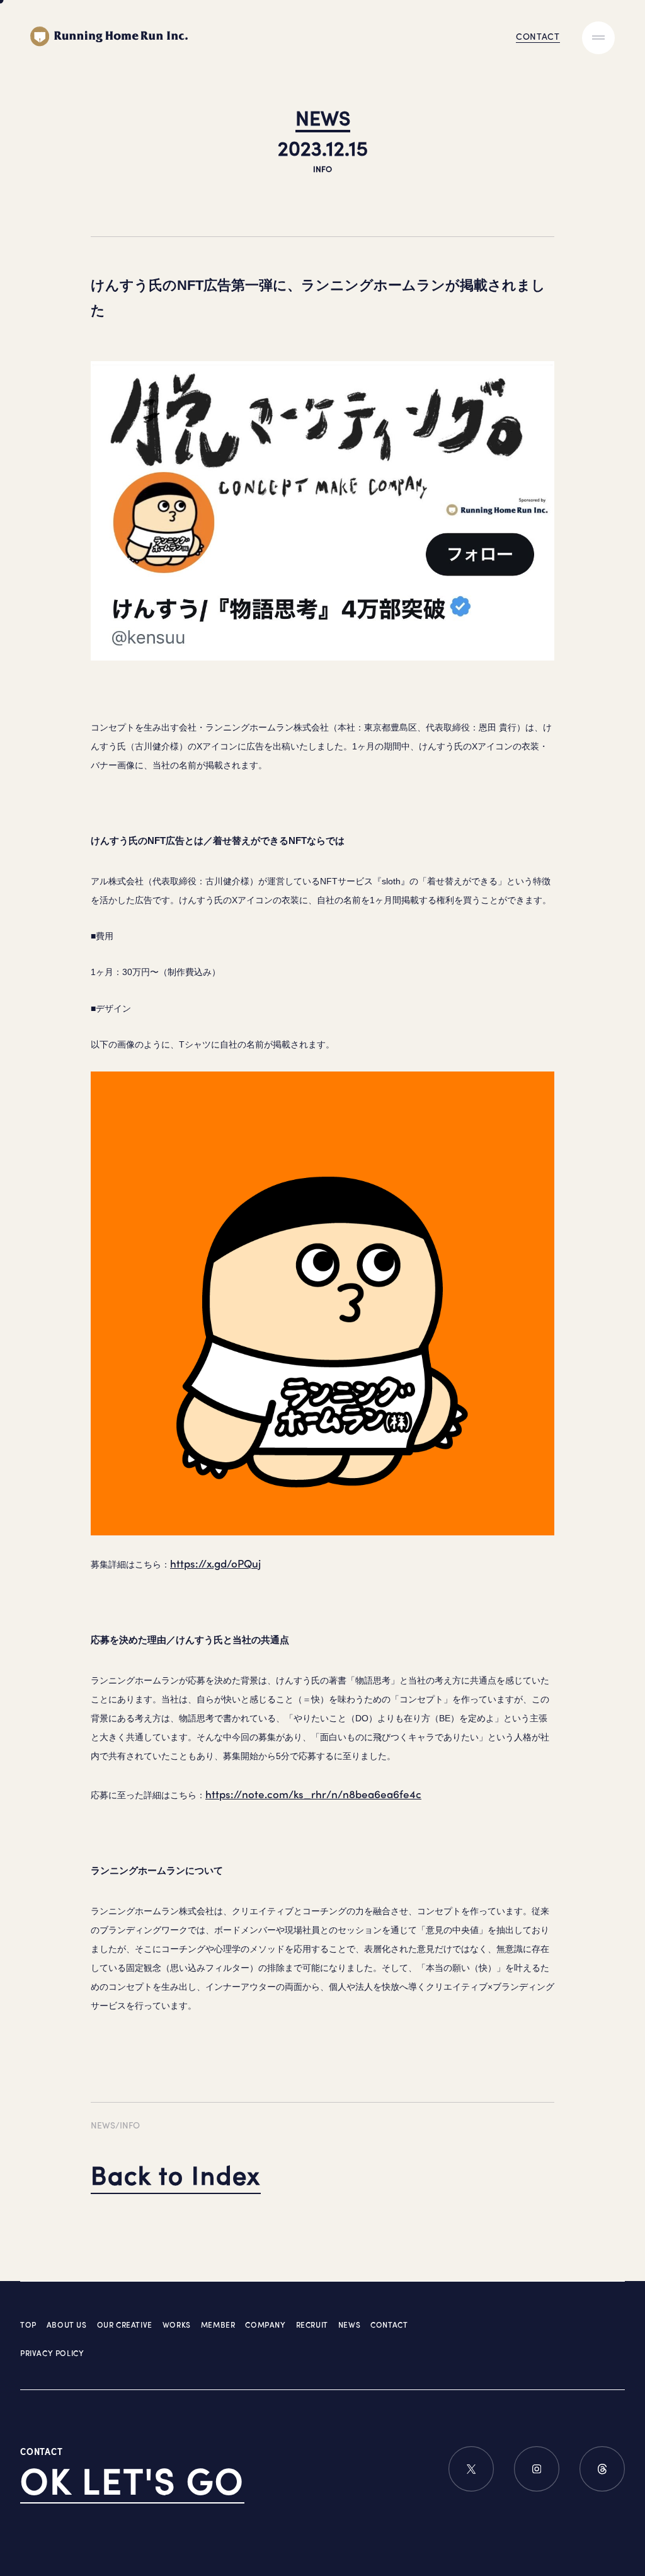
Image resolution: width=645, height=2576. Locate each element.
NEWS (349, 2325)
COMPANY (265, 2325)
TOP (28, 2325)
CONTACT (389, 2325)
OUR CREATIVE (125, 2325)
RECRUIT (312, 2325)
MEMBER (218, 2325)
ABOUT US (67, 2325)
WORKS (177, 2325)
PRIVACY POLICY (52, 2353)
